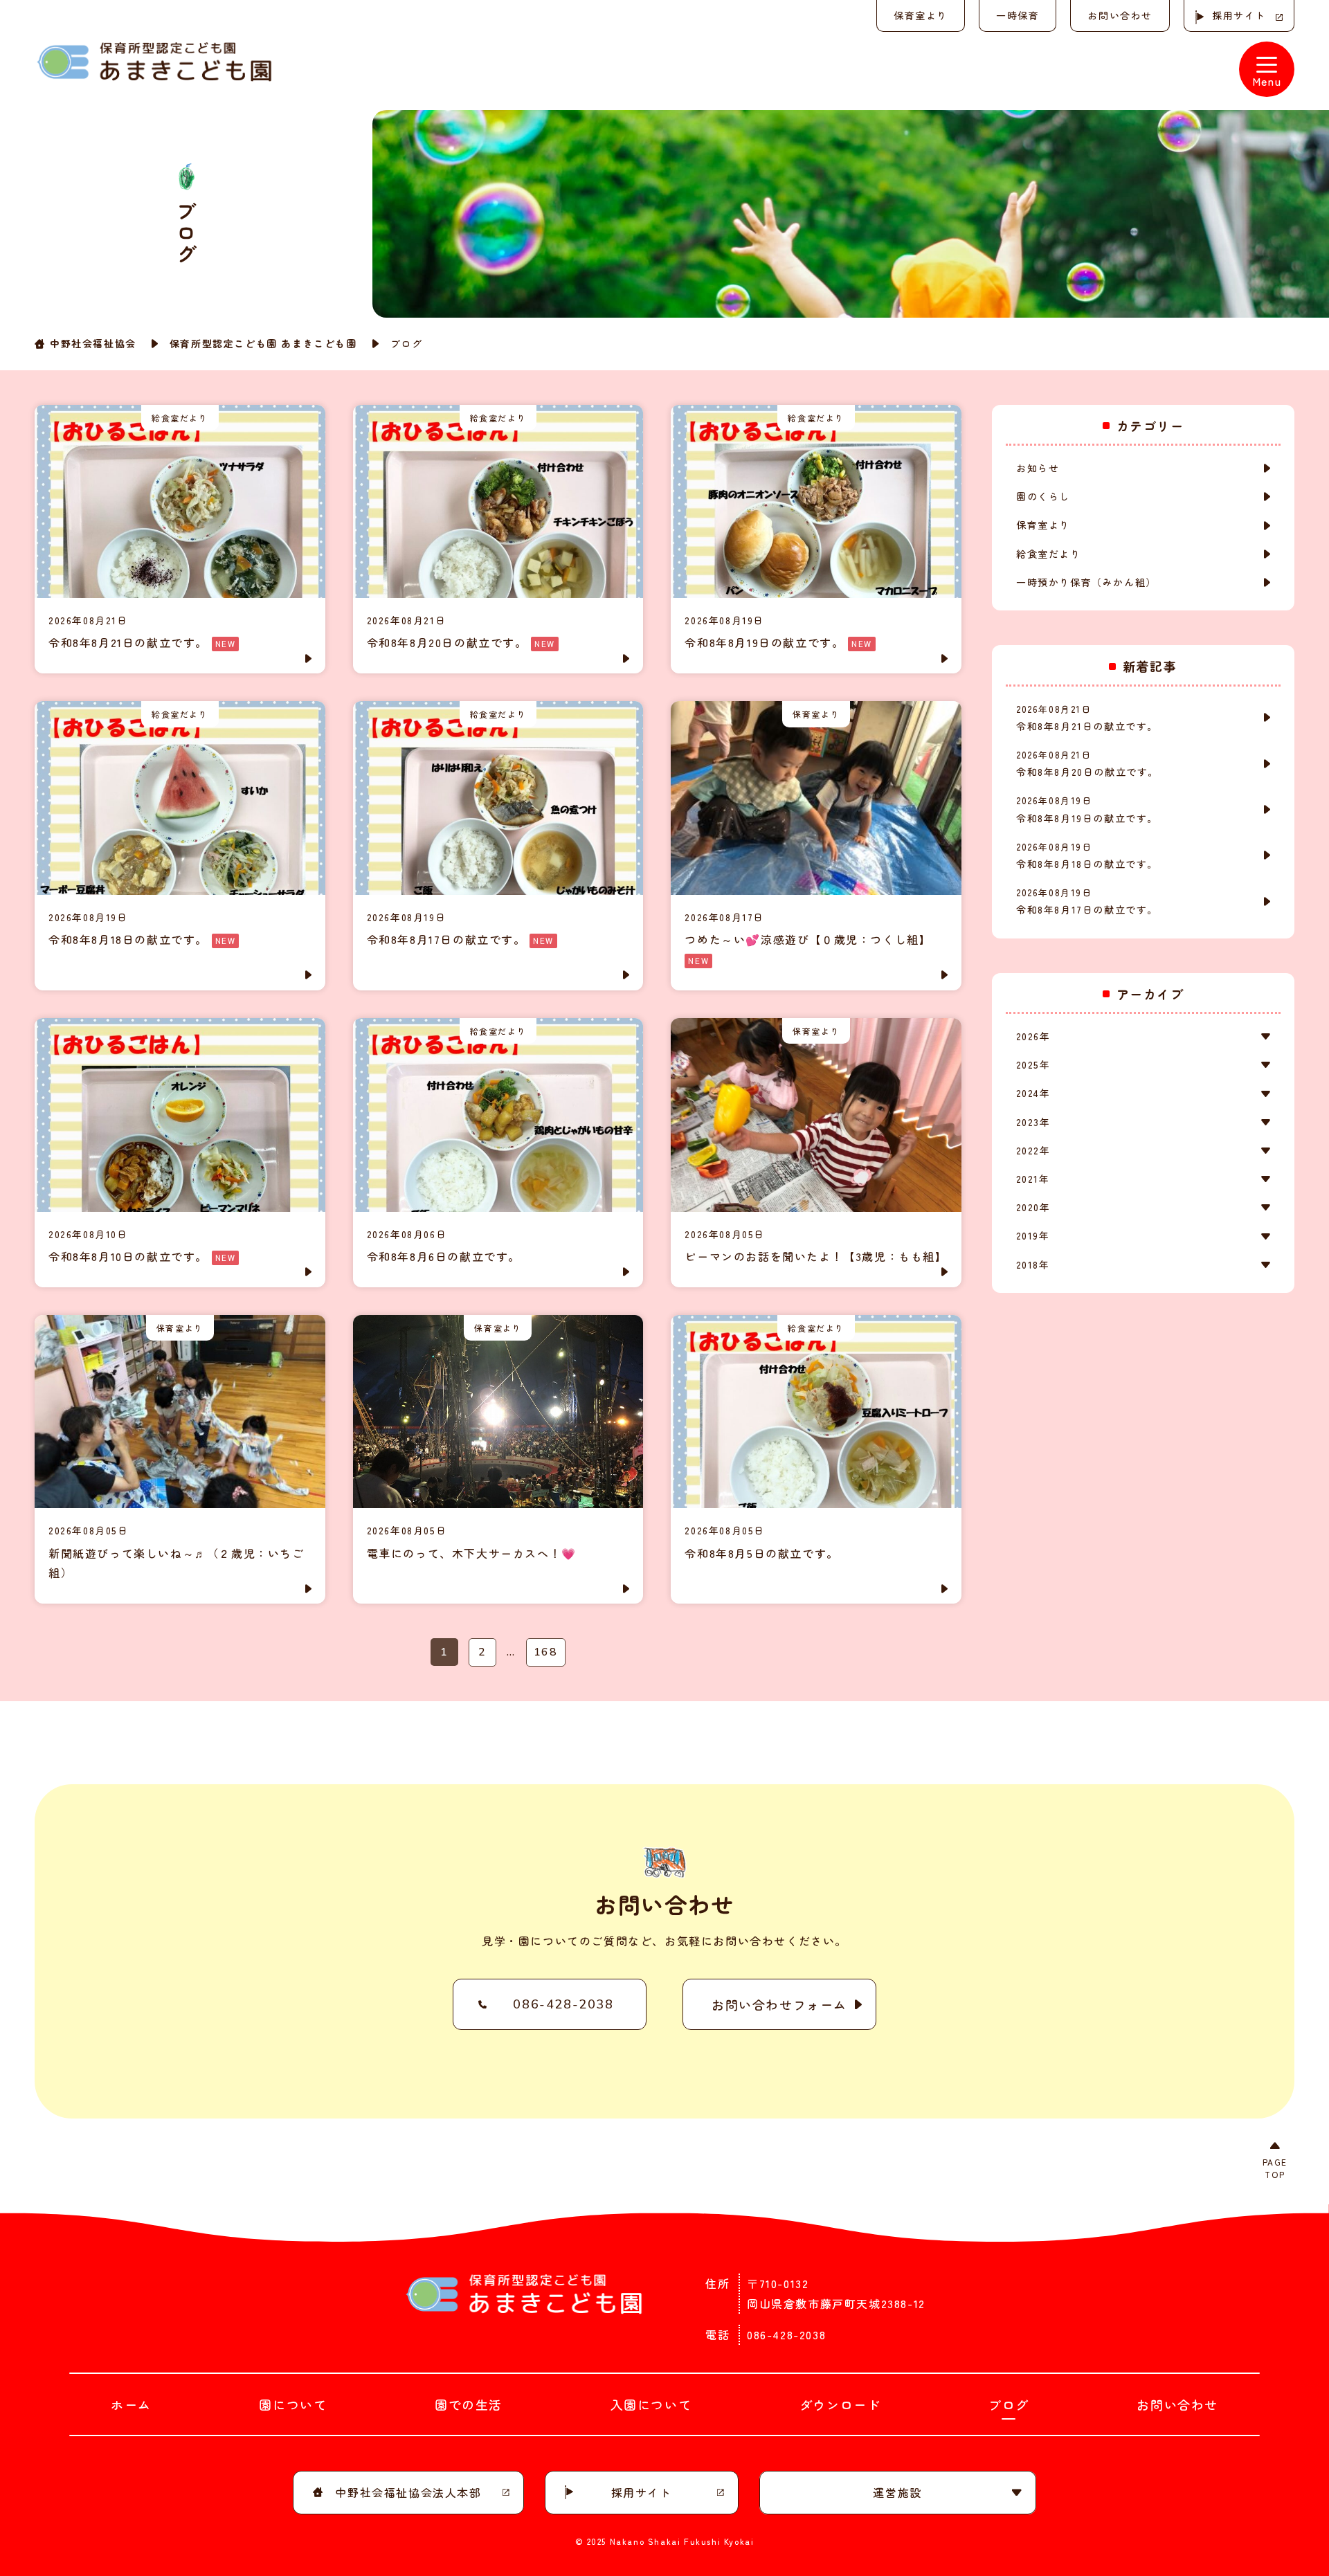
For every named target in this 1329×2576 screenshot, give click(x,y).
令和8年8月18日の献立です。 (1087, 855)
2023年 (1033, 1122)
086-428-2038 (563, 2004)
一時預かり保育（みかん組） (1086, 582)
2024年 (1033, 1093)
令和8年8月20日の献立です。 (1087, 763)
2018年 (1033, 1264)
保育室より (921, 15)
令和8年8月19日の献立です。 (1087, 809)
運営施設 (897, 2492)
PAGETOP (1275, 2168)
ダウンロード (840, 2404)
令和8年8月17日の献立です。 (1087, 901)
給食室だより (1049, 554)
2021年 (1033, 1179)
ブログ (1009, 2404)
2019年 (1033, 1235)
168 (546, 1652)
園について (293, 2404)
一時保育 (1018, 15)
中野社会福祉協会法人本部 (408, 2492)
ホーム (131, 2404)
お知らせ (1038, 468)
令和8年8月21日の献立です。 (1087, 718)
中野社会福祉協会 (93, 343)
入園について (651, 2404)
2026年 (1033, 1036)
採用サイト (1239, 15)
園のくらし (1043, 496)
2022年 (1033, 1150)
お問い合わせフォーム (779, 2004)
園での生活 (469, 2404)
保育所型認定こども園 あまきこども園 (263, 343)
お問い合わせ (1120, 15)
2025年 (1033, 1064)
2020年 (1033, 1207)
